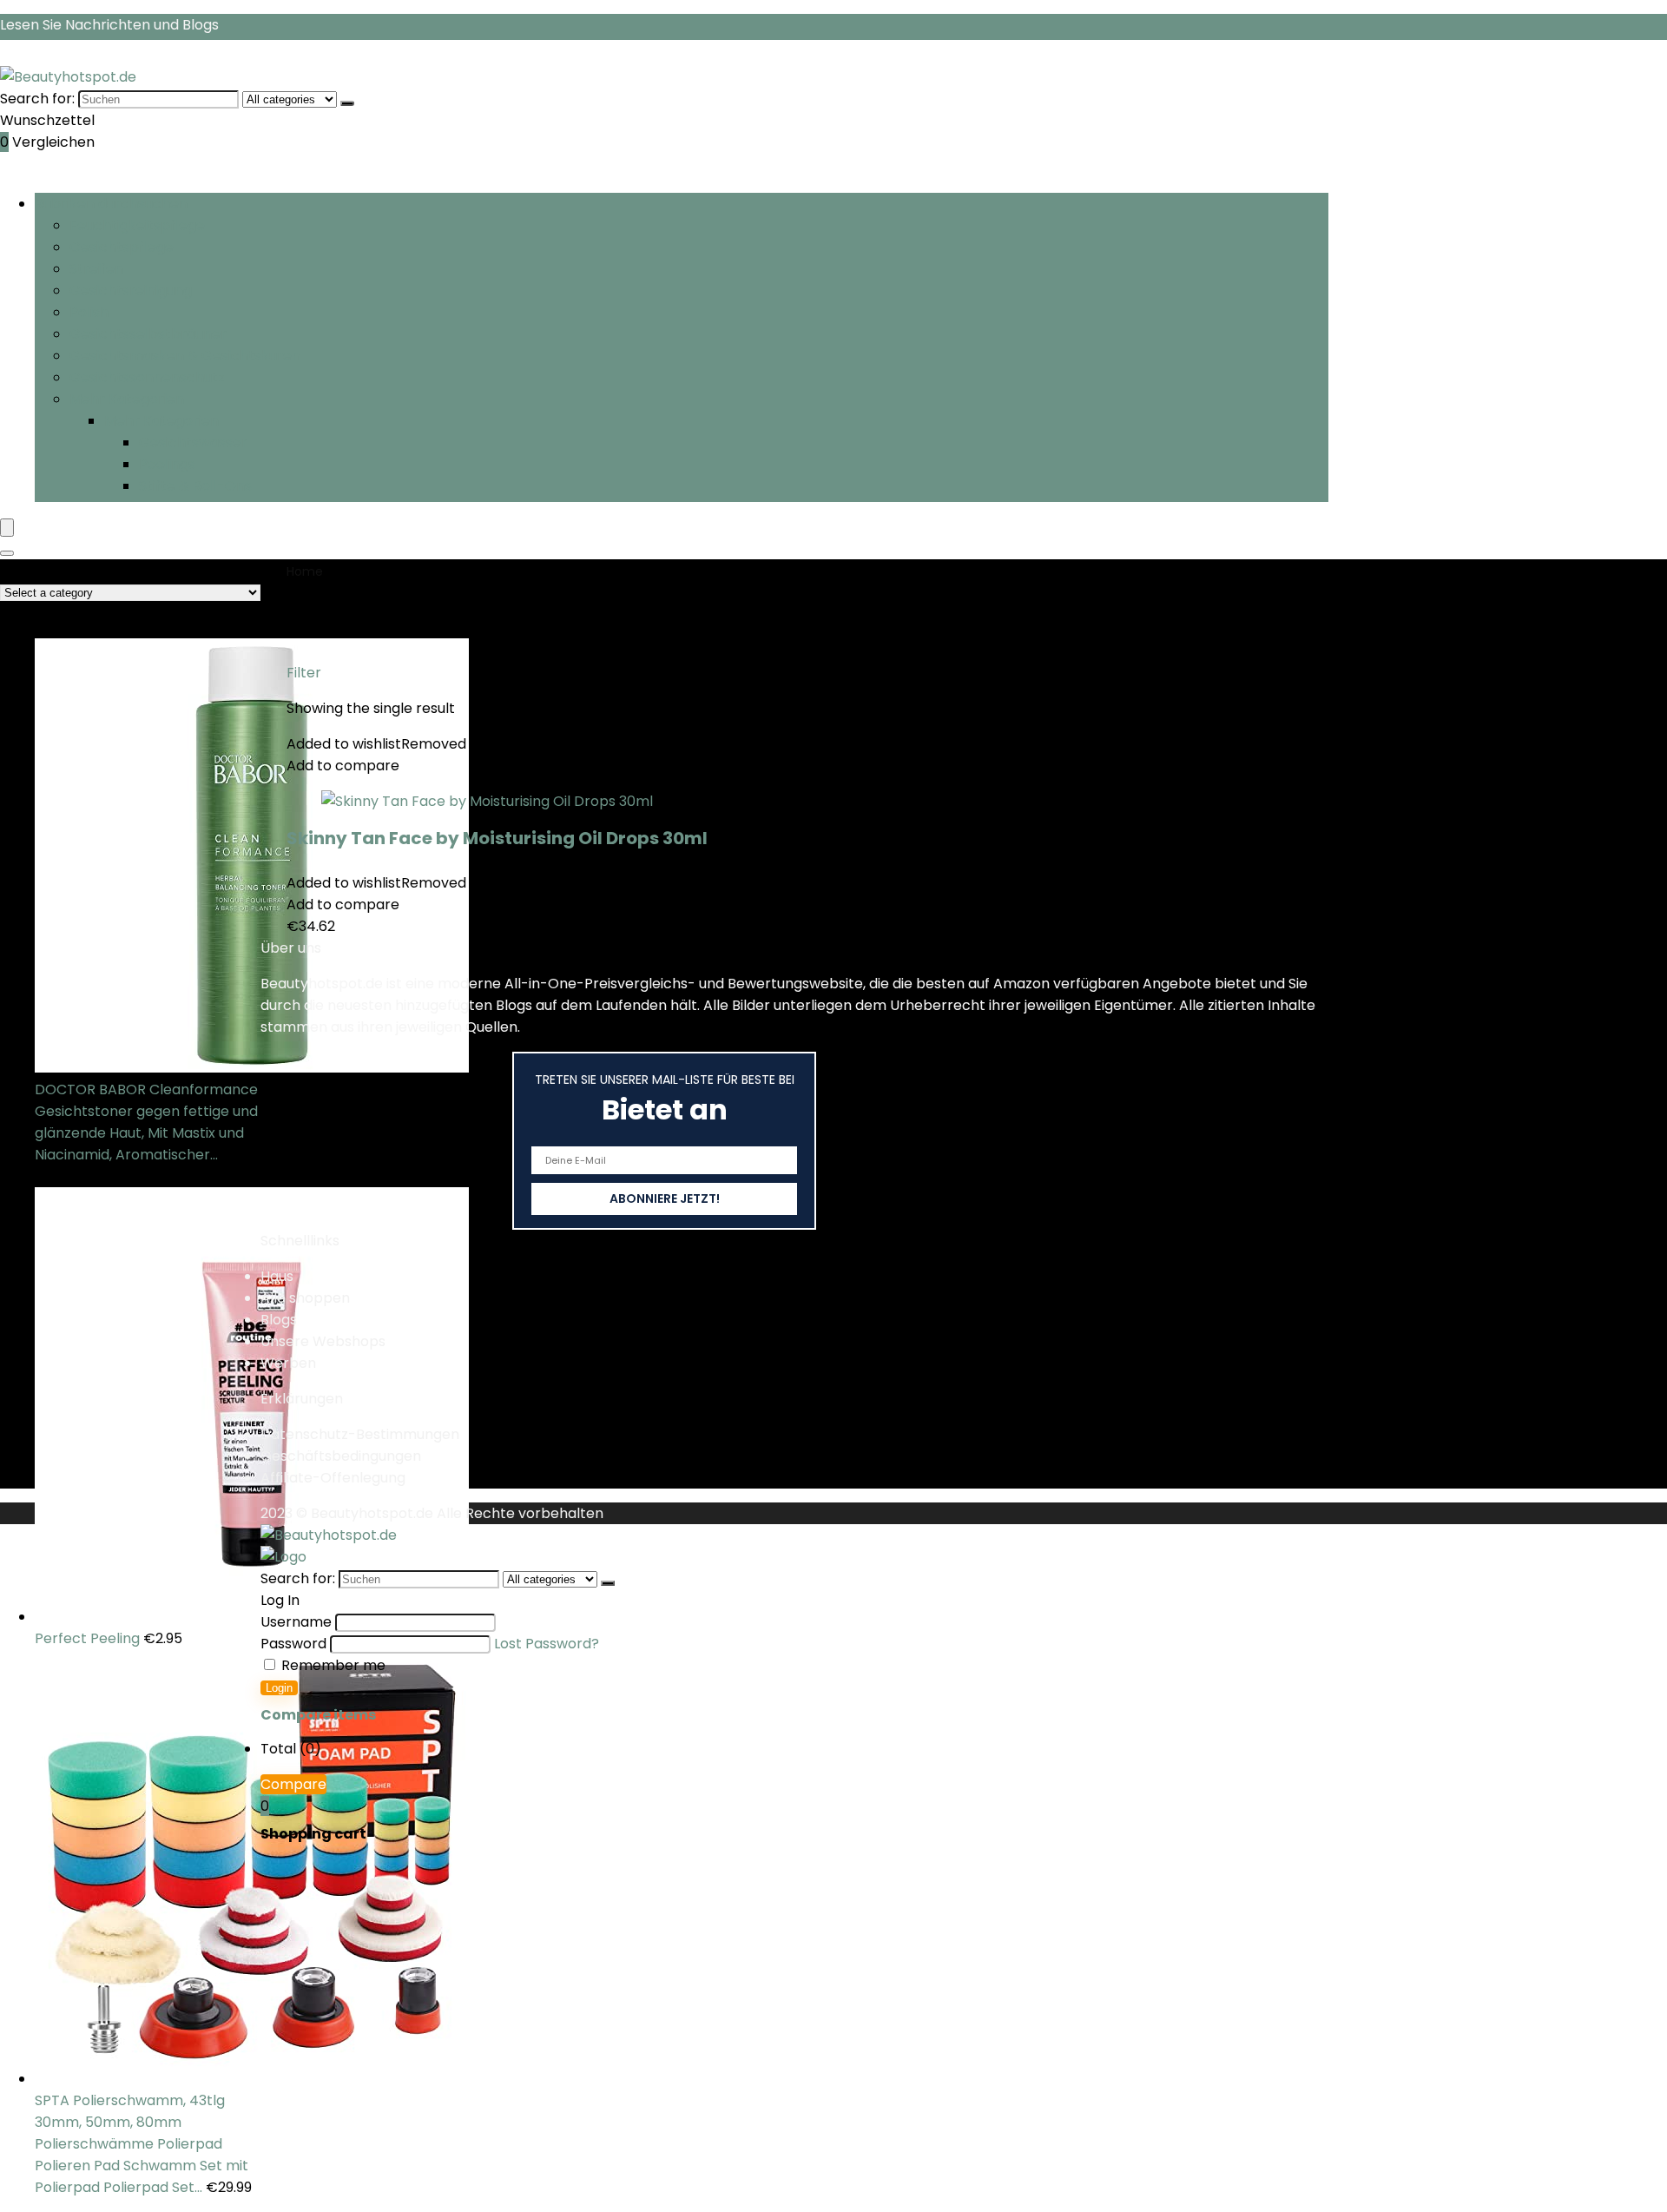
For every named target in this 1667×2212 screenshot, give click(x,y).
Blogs (279, 1320)
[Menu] (7, 528)
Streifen (96, 269)
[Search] (7, 553)
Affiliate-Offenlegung (333, 1478)
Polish (89, 312)
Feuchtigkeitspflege (137, 225)
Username (296, 1622)
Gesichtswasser (193, 442)
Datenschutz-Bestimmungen (360, 1434)
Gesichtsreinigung (131, 291)
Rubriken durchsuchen (111, 204)
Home (305, 571)
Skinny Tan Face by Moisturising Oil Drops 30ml (497, 838)
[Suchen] (347, 103)
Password (293, 1644)
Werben (288, 1363)
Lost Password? (547, 1644)
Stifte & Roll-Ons (195, 486)
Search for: (37, 99)
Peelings (167, 464)
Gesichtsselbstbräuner (148, 334)
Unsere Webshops (323, 1341)
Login (279, 1688)
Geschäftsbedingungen (341, 1456)
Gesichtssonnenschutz (147, 377)
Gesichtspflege (122, 247)
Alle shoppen (305, 1298)
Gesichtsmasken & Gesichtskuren (185, 356)
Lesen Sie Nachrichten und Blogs (109, 25)
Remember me (332, 1665)
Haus (277, 1276)
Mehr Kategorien (127, 399)
